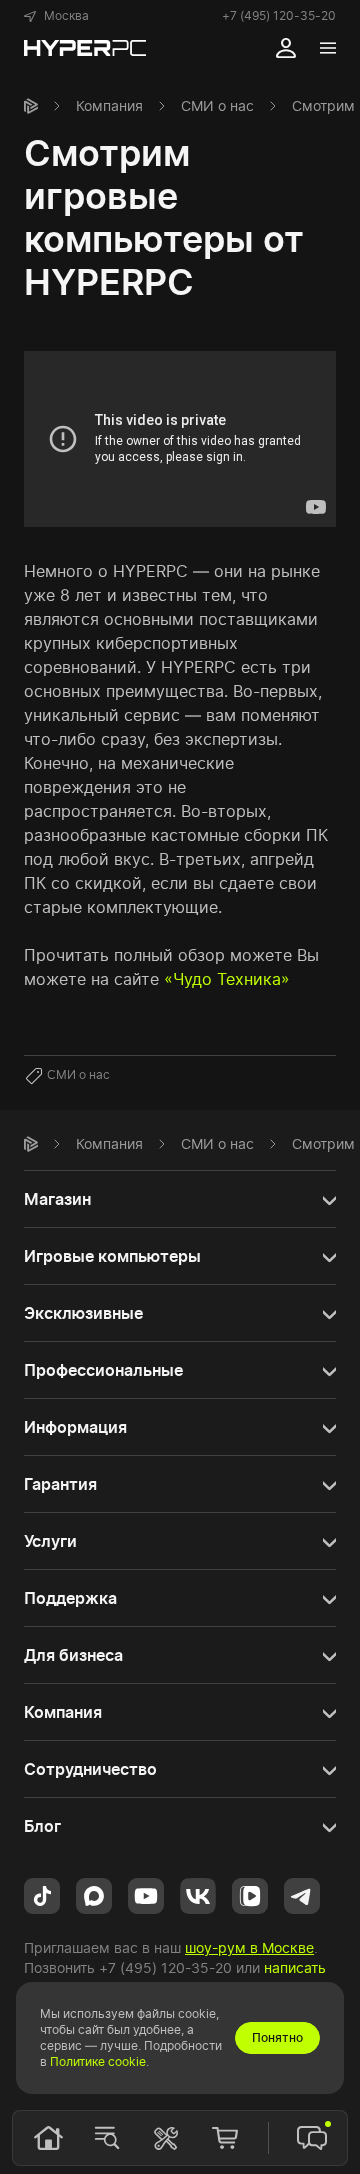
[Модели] (107, 2138)
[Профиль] (286, 48)
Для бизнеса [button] (73, 1655)
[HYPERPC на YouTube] (146, 1894)
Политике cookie (98, 2061)
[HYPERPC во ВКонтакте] (198, 1894)
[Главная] (31, 106)
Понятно (277, 2037)
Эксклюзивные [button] (83, 1313)
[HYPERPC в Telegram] (302, 1894)
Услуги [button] (50, 1541)
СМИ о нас (217, 105)
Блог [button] (42, 1826)
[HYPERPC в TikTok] (42, 1894)
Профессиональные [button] (103, 1370)
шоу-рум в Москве (249, 1947)
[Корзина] (225, 2138)
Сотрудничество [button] (90, 1769)
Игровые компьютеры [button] (112, 1256)
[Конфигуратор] (166, 2138)
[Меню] (328, 48)
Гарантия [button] (60, 1484)
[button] (56, 16)
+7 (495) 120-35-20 (279, 15)
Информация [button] (75, 1427)
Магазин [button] (57, 1199)
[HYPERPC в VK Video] (250, 1894)
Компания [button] (63, 1712)
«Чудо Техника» (227, 979)
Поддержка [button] (70, 1598)
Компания (109, 105)
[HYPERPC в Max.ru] (94, 1894)
